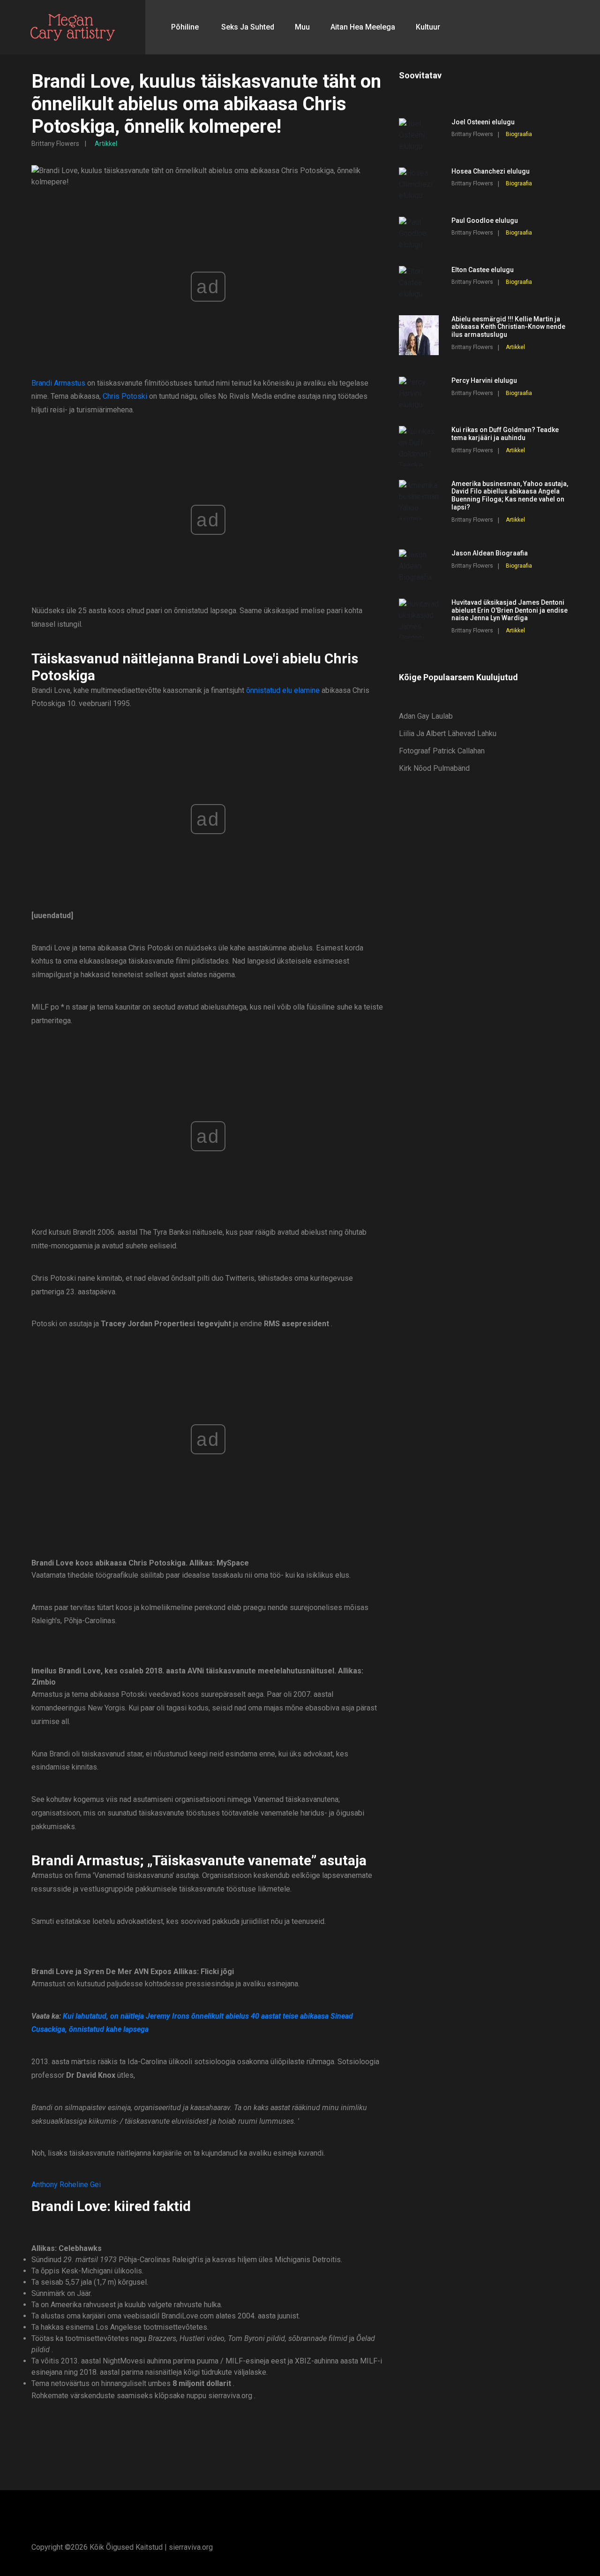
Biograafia (519, 134)
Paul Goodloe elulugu (485, 220)
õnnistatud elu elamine (283, 690)
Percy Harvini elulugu (484, 380)
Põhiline (185, 27)
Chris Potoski (125, 396)
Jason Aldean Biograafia (490, 553)
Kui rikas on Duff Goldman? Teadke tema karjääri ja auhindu (505, 434)
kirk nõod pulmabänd (434, 768)
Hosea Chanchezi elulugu (491, 171)
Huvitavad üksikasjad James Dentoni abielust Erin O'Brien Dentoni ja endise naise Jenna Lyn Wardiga (510, 610)
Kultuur (428, 27)
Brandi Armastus (58, 383)
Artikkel (106, 144)
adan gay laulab (426, 716)
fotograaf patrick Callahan (442, 751)
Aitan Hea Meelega (363, 27)
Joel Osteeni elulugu (483, 122)
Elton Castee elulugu (483, 270)
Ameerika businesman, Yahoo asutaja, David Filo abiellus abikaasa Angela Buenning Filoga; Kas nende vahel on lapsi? (510, 495)
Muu (302, 27)
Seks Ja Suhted (248, 27)
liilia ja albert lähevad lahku (448, 733)
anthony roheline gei (66, 2185)
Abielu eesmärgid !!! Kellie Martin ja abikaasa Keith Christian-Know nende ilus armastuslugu (508, 327)
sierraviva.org (191, 2547)
